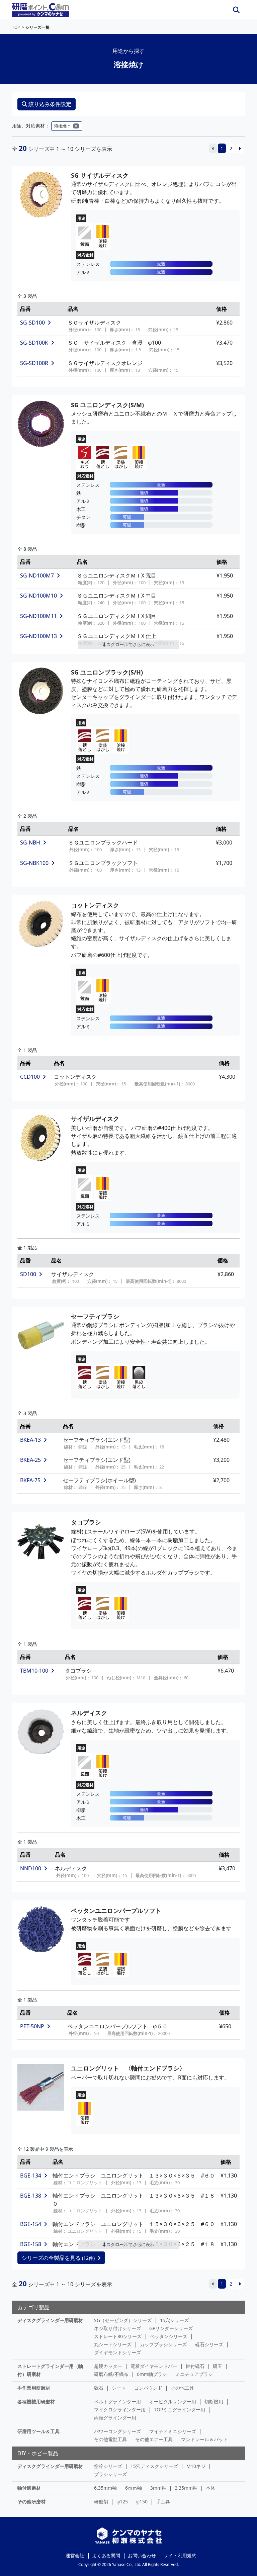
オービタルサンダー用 (173, 2402)
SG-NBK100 (34, 863)
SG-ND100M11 (38, 616)
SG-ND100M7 (37, 575)
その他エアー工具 (154, 2439)
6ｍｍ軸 (134, 2488)
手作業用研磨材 (34, 2388)
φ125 (122, 2502)
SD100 (28, 1274)
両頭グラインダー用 (115, 2418)
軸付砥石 (195, 2366)
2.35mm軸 (186, 2488)
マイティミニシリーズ (173, 2431)
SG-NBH (30, 842)
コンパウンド (148, 2388)
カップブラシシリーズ (163, 2344)
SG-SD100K (34, 343)
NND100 (31, 1868)
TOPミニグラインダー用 (180, 2410)
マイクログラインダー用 (120, 2410)
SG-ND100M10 (38, 596)
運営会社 (75, 2555)
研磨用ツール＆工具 (38, 2431)
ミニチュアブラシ (194, 2374)
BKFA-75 (30, 1480)
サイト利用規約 (180, 2555)
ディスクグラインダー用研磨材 (50, 2320)
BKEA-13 (30, 1440)
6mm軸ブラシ (152, 2374)
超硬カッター (108, 2366)
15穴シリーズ (174, 2320)
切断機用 (214, 2402)
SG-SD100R (34, 363)
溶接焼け (62, 126)
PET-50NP (32, 2026)
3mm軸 (158, 2488)
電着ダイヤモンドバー (154, 2366)
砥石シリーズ (209, 2344)
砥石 (99, 2388)
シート (119, 2388)
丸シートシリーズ (113, 2344)
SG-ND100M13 (38, 636)
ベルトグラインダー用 (117, 2402)
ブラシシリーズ (110, 2474)
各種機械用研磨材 (36, 2402)
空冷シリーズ (108, 2466)
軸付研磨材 (29, 2488)
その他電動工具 (110, 2439)
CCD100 (30, 1077)
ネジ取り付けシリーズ (117, 2328)
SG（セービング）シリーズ (123, 2320)
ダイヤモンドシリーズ (117, 2352)
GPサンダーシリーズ (171, 2328)
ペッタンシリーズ (169, 2336)
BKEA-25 (30, 1460)
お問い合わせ (142, 2555)
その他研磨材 (31, 2502)
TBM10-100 (34, 1671)
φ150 (142, 2502)
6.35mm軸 (105, 2488)
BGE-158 (31, 2244)
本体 (210, 2488)
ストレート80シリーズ (118, 2336)
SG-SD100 (32, 323)
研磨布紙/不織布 (111, 2374)
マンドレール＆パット (204, 2439)
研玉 (218, 2366)
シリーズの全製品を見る (58, 2258)
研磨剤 (101, 2502)
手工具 (163, 2502)
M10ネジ (196, 2466)
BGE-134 (31, 2175)
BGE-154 (31, 2224)
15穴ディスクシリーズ (154, 2466)
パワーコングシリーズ (117, 2431)
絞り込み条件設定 (50, 104)
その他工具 (182, 2388)
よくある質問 (106, 2555)
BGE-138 (31, 2196)
